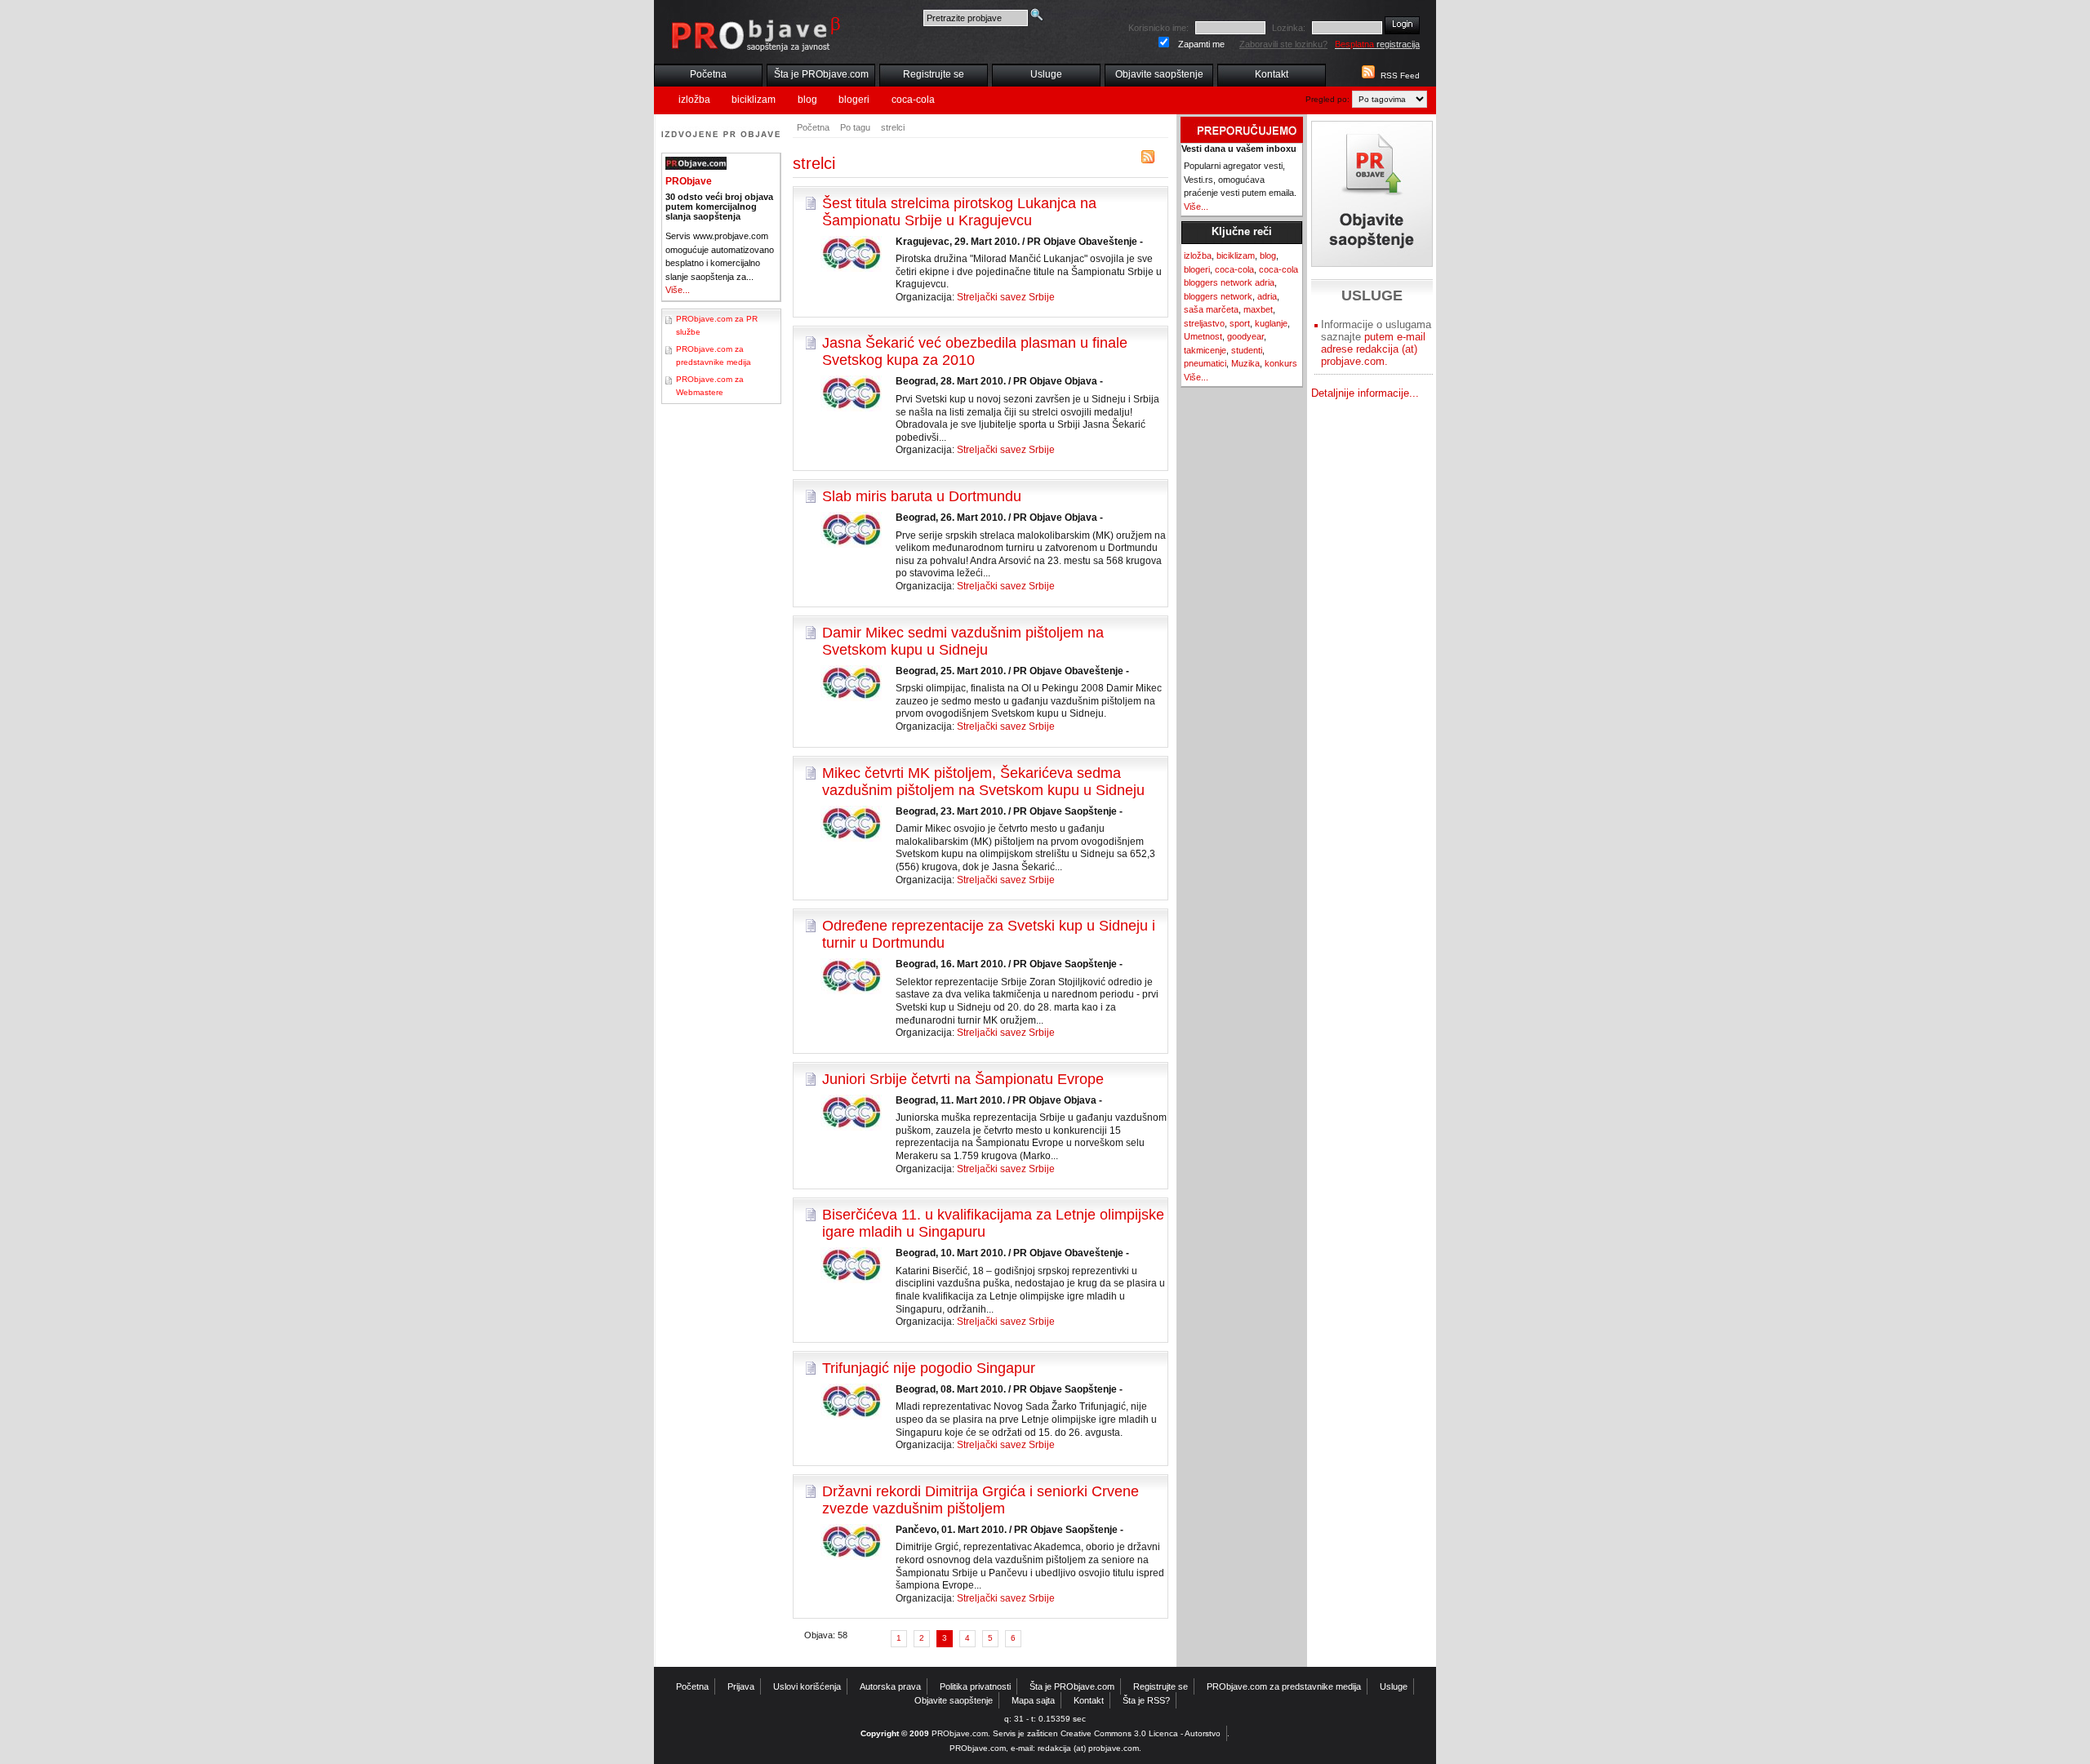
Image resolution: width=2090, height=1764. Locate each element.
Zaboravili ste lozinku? (1283, 44)
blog (807, 100)
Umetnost (1203, 336)
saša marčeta (1211, 309)
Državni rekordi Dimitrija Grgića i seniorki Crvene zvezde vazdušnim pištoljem (981, 1500)
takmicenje (1205, 350)
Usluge (1046, 74)
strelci (893, 127)
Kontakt (1272, 74)
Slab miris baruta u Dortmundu (922, 496)
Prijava (741, 1686)
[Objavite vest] (1372, 194)
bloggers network (1218, 296)
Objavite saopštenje (1159, 74)
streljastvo (1204, 323)
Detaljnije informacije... (1365, 393)
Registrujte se (934, 74)
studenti (1247, 350)
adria (1267, 296)
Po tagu (855, 127)
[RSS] (1148, 160)
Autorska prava (890, 1686)
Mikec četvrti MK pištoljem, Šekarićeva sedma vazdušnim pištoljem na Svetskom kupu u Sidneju (983, 782)
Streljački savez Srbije (1006, 297)
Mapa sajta (1033, 1700)
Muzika (1245, 363)
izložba (694, 100)
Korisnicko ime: (1158, 28)
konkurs (1281, 363)
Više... (678, 290)
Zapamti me (1201, 44)
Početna (708, 74)
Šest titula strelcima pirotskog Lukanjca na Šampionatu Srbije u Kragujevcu (959, 212)
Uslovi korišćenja (807, 1686)
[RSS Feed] (1367, 76)
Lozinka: (1289, 28)
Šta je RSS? (1146, 1700)
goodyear (1245, 336)
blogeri (854, 100)
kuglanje (1271, 323)
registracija (1377, 44)
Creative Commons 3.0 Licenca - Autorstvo (1141, 1733)
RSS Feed (1400, 76)
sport (1240, 323)
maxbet (1258, 309)
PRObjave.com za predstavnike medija (1284, 1686)
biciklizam (754, 100)
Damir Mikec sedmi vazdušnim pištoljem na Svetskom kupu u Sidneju (963, 641)
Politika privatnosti (975, 1686)
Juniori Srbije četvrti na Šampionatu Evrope (963, 1079)
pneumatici (1205, 363)
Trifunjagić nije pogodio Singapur (929, 1368)
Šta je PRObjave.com (821, 74)
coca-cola (913, 100)
